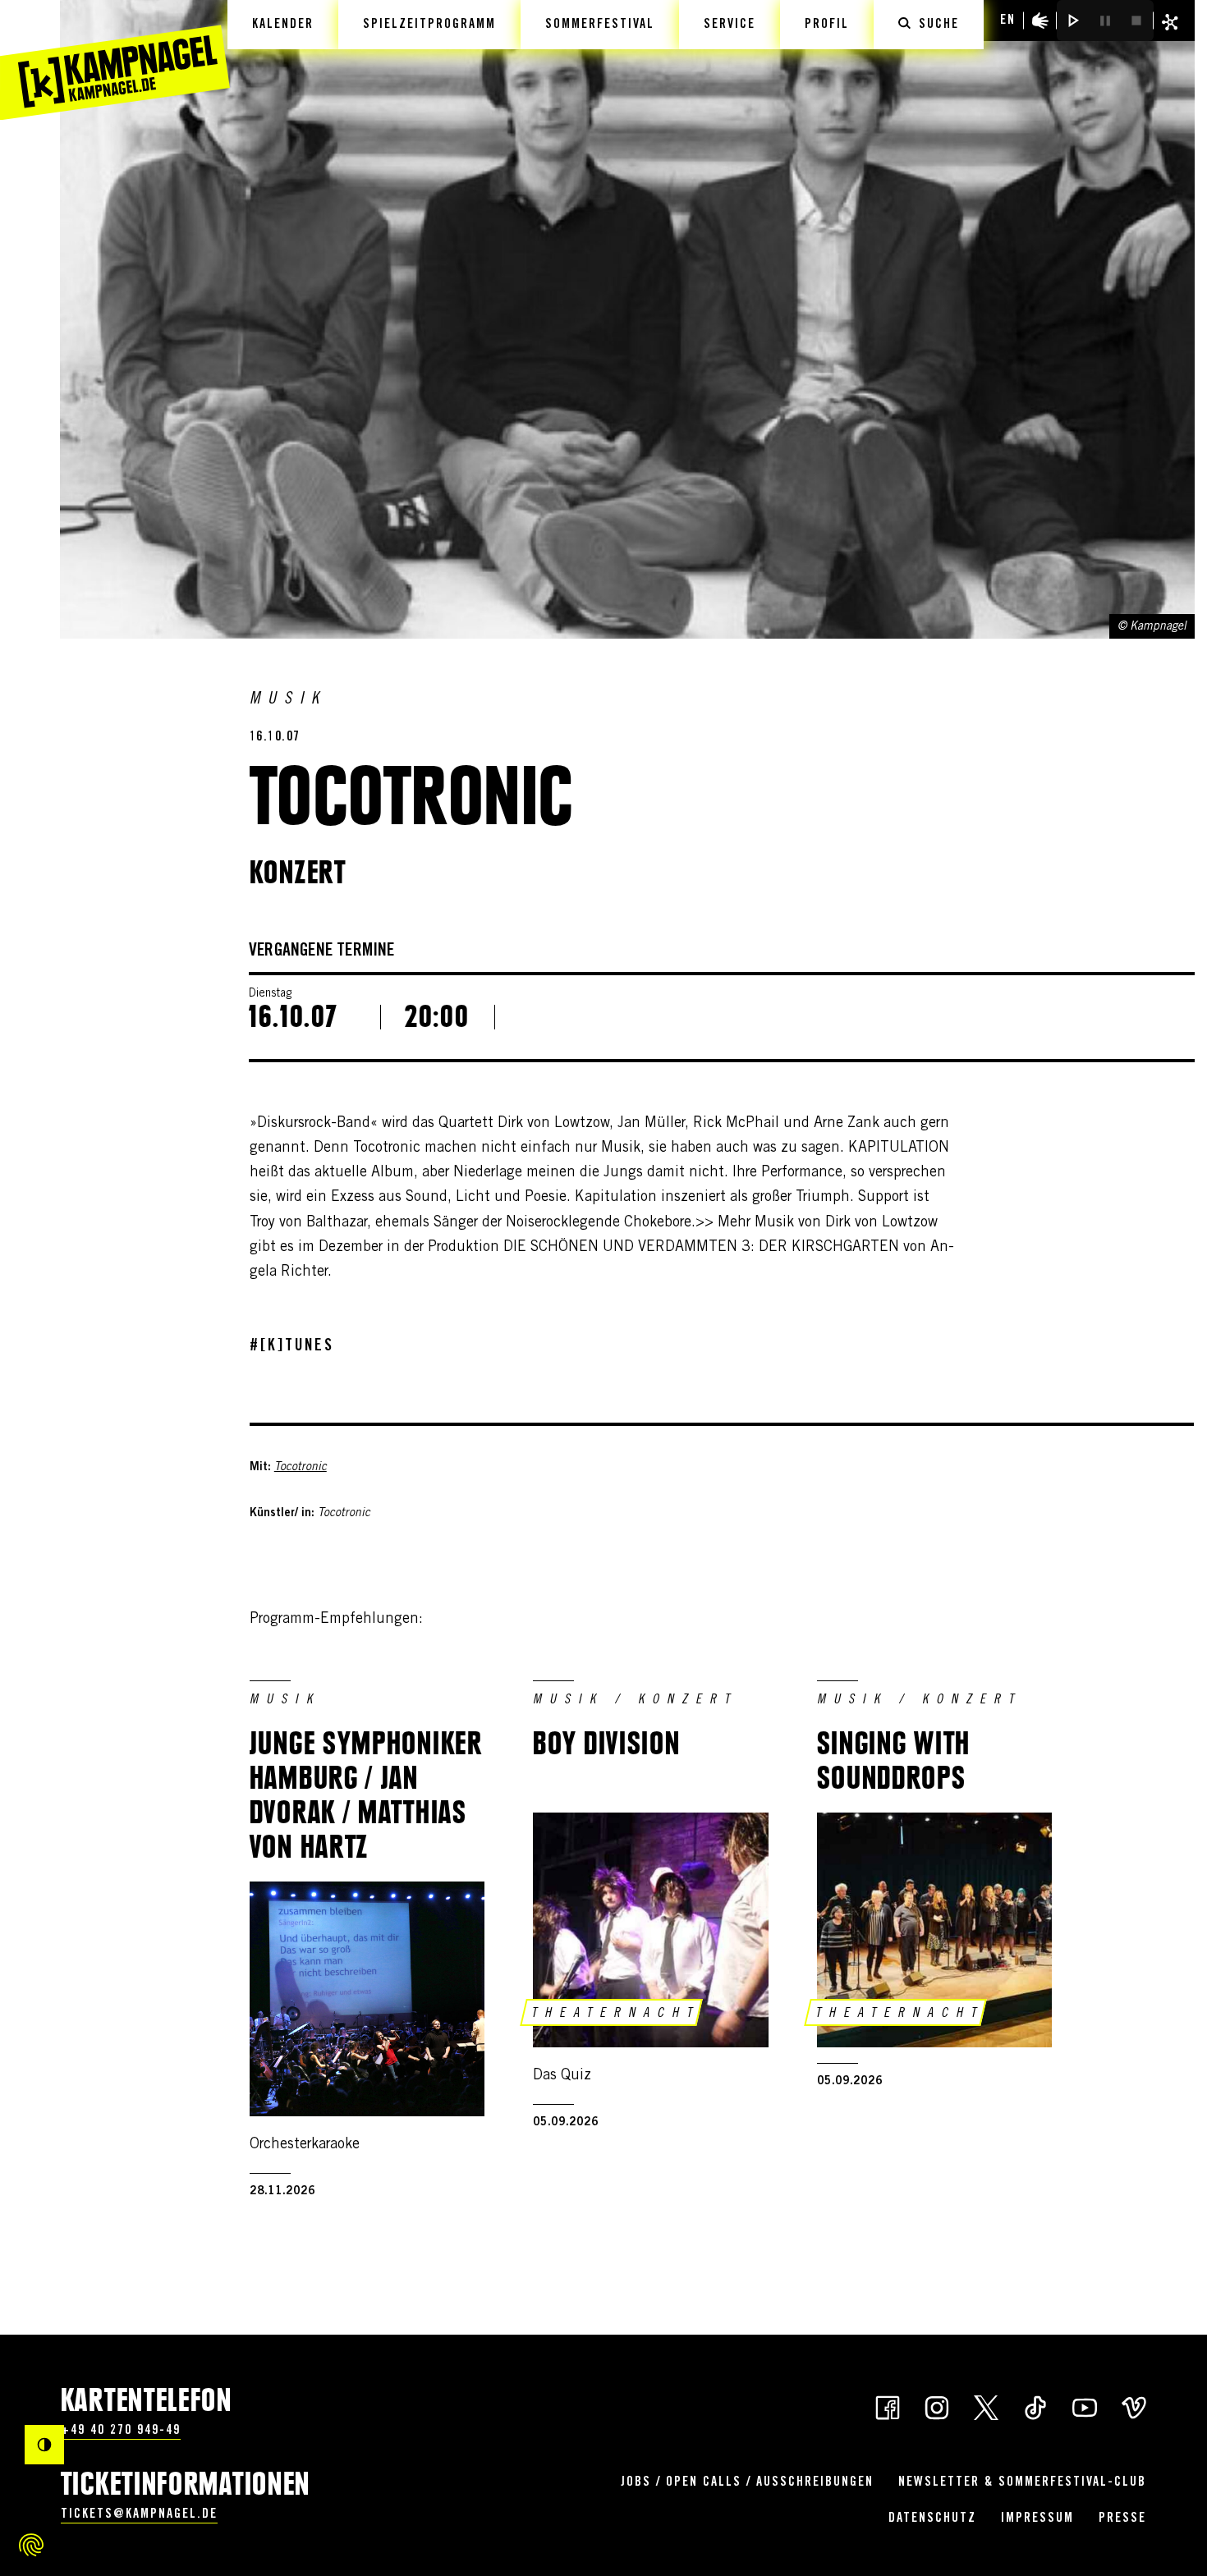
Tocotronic (301, 1468)
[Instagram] (937, 2406)
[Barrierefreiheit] (1040, 21)
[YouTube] (1085, 2406)
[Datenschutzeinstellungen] (31, 2545)
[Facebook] (888, 2406)
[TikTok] (1035, 2406)
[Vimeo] (1134, 2406)
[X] (986, 2406)
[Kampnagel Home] (115, 60)
